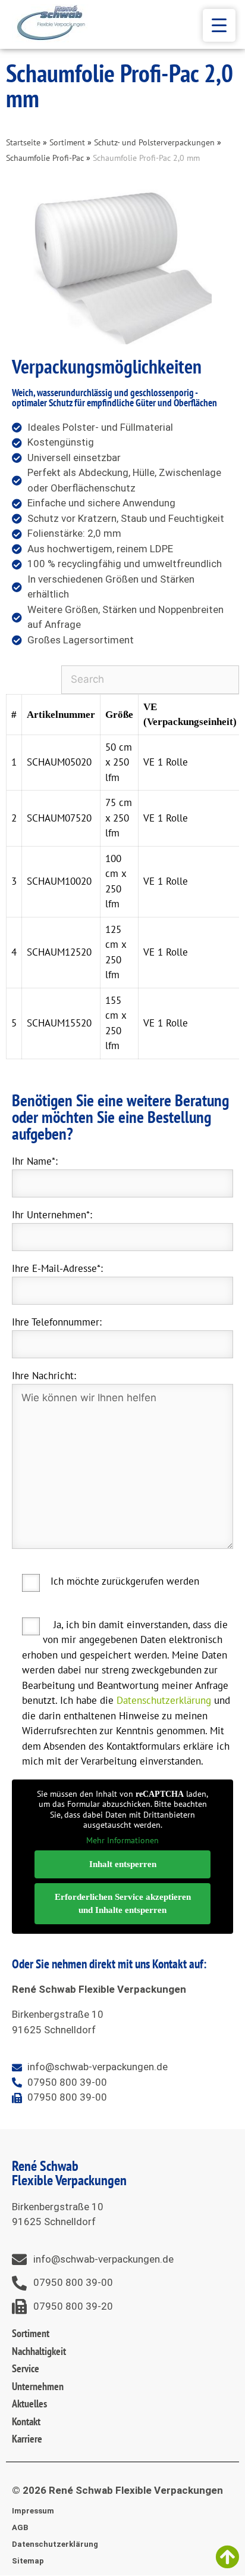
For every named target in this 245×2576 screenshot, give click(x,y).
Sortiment (67, 142)
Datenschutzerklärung (164, 1700)
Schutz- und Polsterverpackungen (154, 142)
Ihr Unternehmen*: (52, 1215)
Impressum (33, 2511)
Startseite (23, 142)
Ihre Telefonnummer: (57, 1322)
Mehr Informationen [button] (122, 1841)
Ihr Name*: (35, 1161)
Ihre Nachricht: (44, 1376)
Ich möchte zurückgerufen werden (125, 1581)
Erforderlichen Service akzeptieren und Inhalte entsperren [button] (123, 1904)
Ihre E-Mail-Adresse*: (57, 1268)
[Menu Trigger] (219, 25)
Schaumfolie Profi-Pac (45, 158)
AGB (20, 2527)
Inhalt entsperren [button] (123, 1864)
